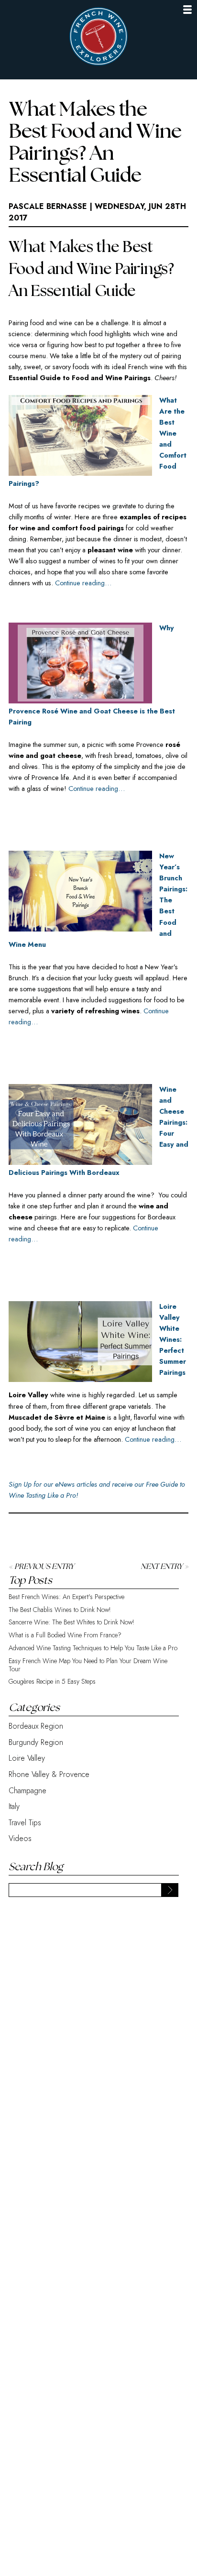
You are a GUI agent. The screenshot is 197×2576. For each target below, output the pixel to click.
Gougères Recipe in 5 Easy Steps (52, 1682)
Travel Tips (25, 1823)
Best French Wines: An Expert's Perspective (66, 1597)
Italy (14, 1806)
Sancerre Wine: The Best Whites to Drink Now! (71, 1622)
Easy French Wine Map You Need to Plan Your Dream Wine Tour (88, 1665)
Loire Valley (27, 1758)
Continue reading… (83, 583)
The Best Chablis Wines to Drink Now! (60, 1610)
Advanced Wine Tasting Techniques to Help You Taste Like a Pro (93, 1648)
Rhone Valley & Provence (49, 1774)
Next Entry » (164, 1567)
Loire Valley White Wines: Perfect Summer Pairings (173, 1339)
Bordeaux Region (36, 1726)
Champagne (27, 1791)
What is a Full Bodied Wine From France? (65, 1635)
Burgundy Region (36, 1742)
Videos (20, 1838)
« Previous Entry (41, 1567)
